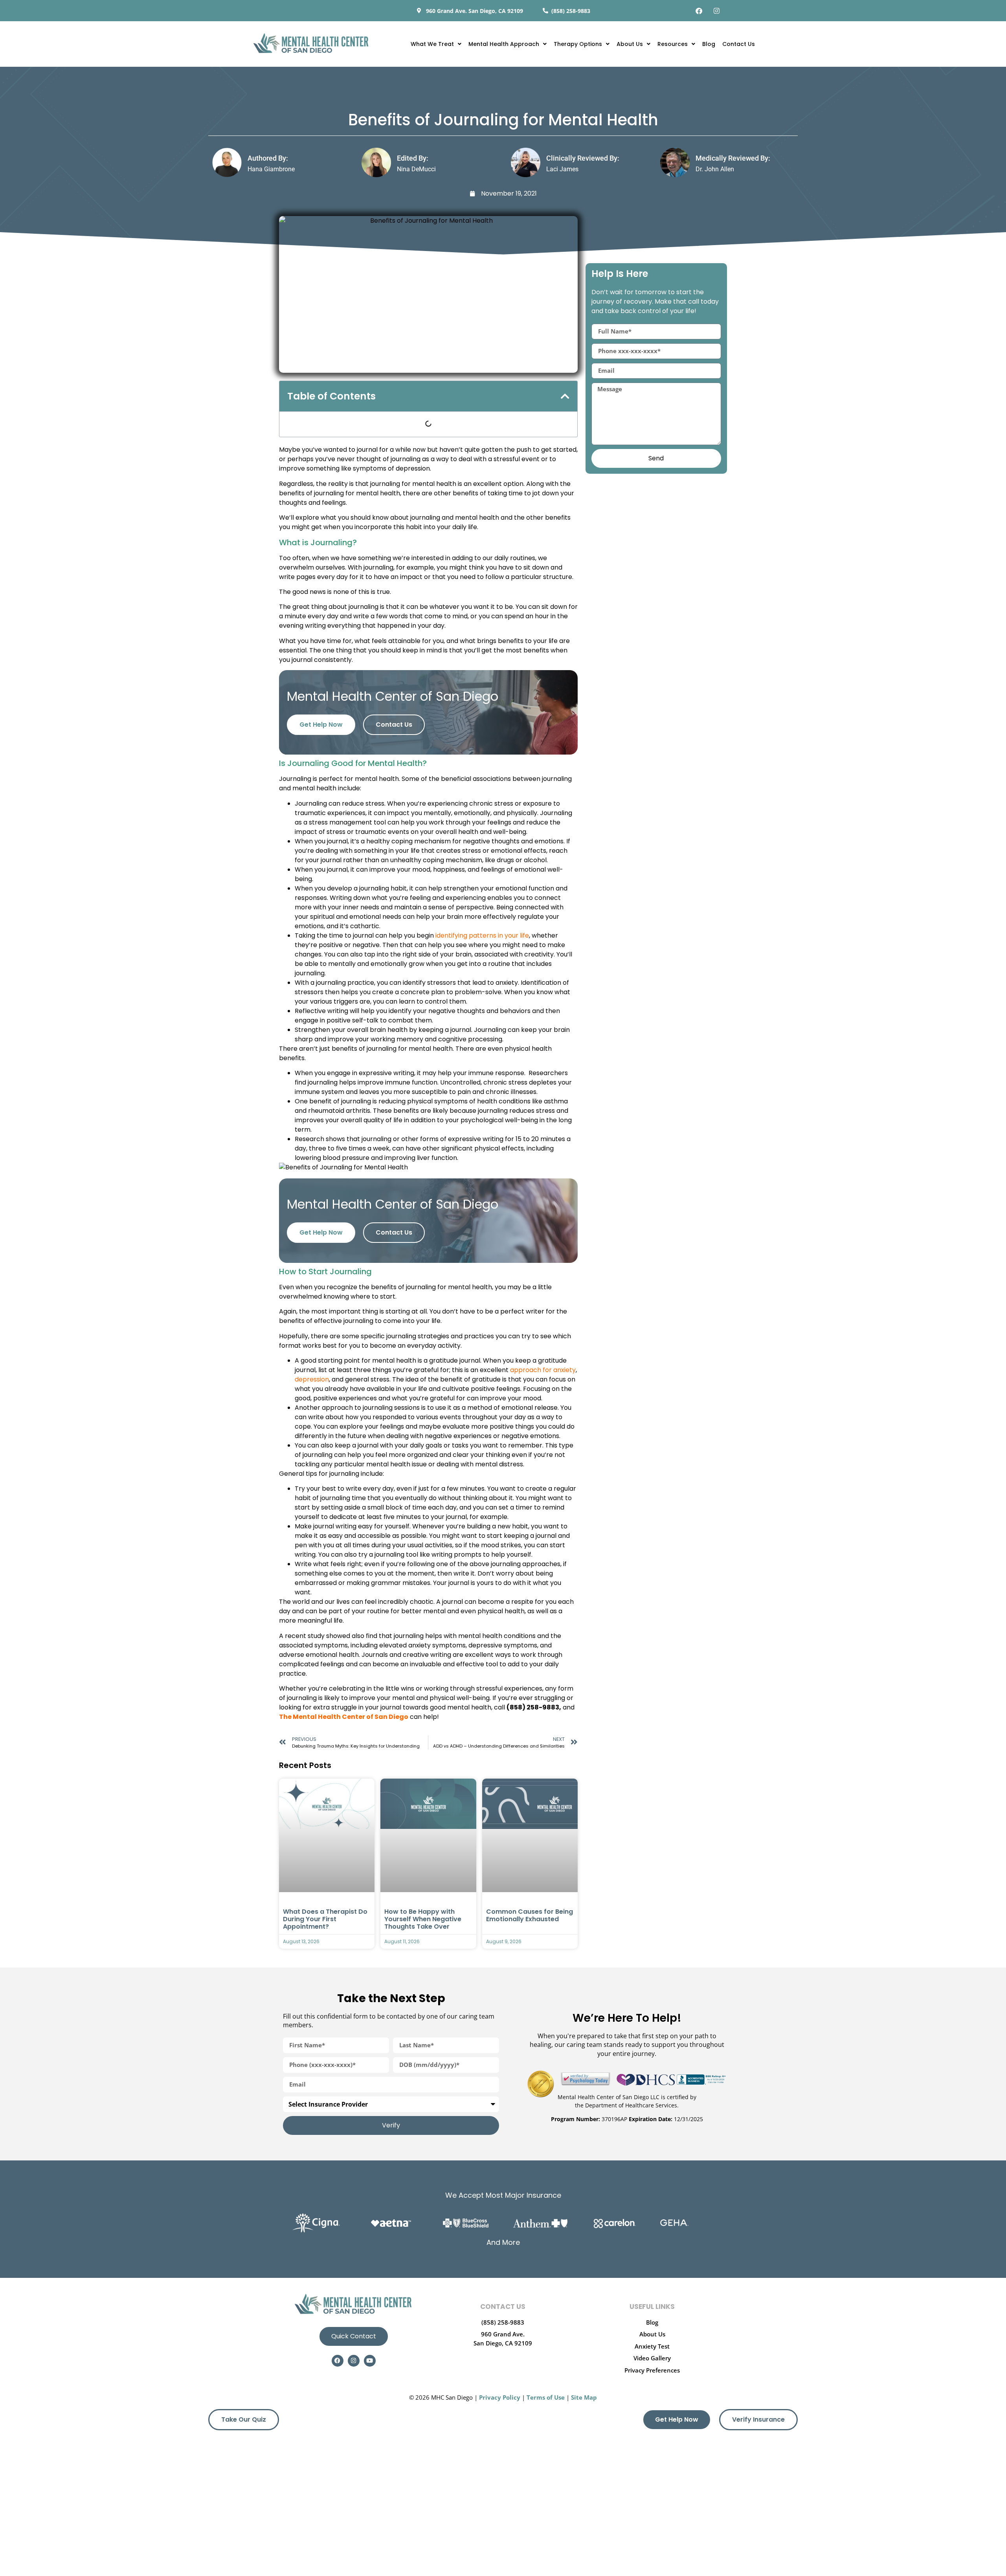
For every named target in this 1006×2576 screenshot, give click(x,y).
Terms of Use (546, 2397)
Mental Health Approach (504, 44)
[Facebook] (699, 11)
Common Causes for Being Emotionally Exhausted (530, 1915)
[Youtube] (370, 2361)
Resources (673, 44)
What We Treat (432, 44)
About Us (630, 44)
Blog (709, 44)
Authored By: (268, 158)
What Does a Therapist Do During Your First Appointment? (325, 1919)
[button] (565, 396)
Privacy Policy (500, 2397)
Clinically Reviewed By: (583, 158)
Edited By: (413, 158)
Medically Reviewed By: (733, 158)
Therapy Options (578, 44)
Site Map (584, 2397)
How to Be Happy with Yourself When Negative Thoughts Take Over (423, 1919)
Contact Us (739, 44)
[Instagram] (716, 11)
